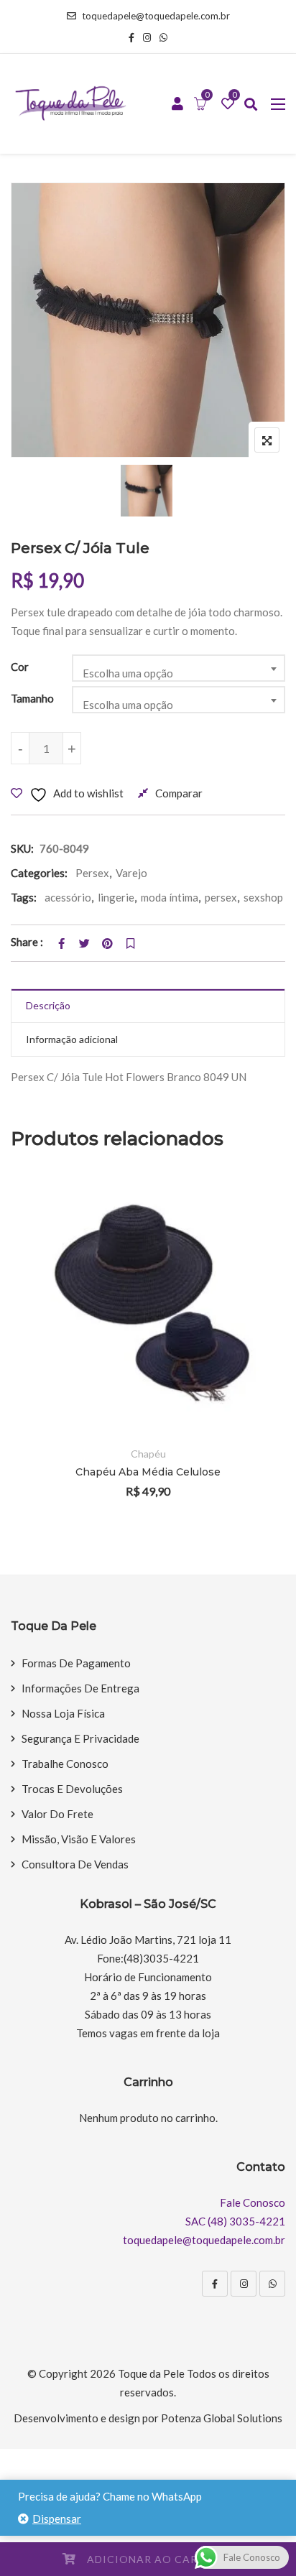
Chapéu (148, 1454)
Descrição (48, 1005)
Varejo (131, 873)
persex (221, 897)
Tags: (24, 897)
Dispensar (57, 2519)
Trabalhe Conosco (65, 1764)
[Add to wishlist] (255, 1356)
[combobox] (179, 668)
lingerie (116, 897)
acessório (68, 897)
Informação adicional (72, 1039)
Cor (20, 667)
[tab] (148, 1006)
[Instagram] (244, 2284)
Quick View (255, 1395)
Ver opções (255, 1316)
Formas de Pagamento (76, 1663)
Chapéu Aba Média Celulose (148, 1472)
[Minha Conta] (177, 104)
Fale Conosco (253, 2202)
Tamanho (32, 698)
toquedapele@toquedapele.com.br (156, 16)
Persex (92, 873)
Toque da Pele (151, 2373)
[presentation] (21, 1349)
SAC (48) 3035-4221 (235, 2221)
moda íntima (170, 897)
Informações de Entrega (80, 1688)
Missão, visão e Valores (79, 1839)
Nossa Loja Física (63, 1713)
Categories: (39, 873)
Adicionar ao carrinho (161, 2559)
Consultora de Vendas (75, 1864)
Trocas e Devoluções (72, 1789)
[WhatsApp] (272, 2284)
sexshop (263, 897)
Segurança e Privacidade (80, 1738)
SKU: (22, 848)
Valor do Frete (57, 1814)
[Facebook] (215, 2284)
